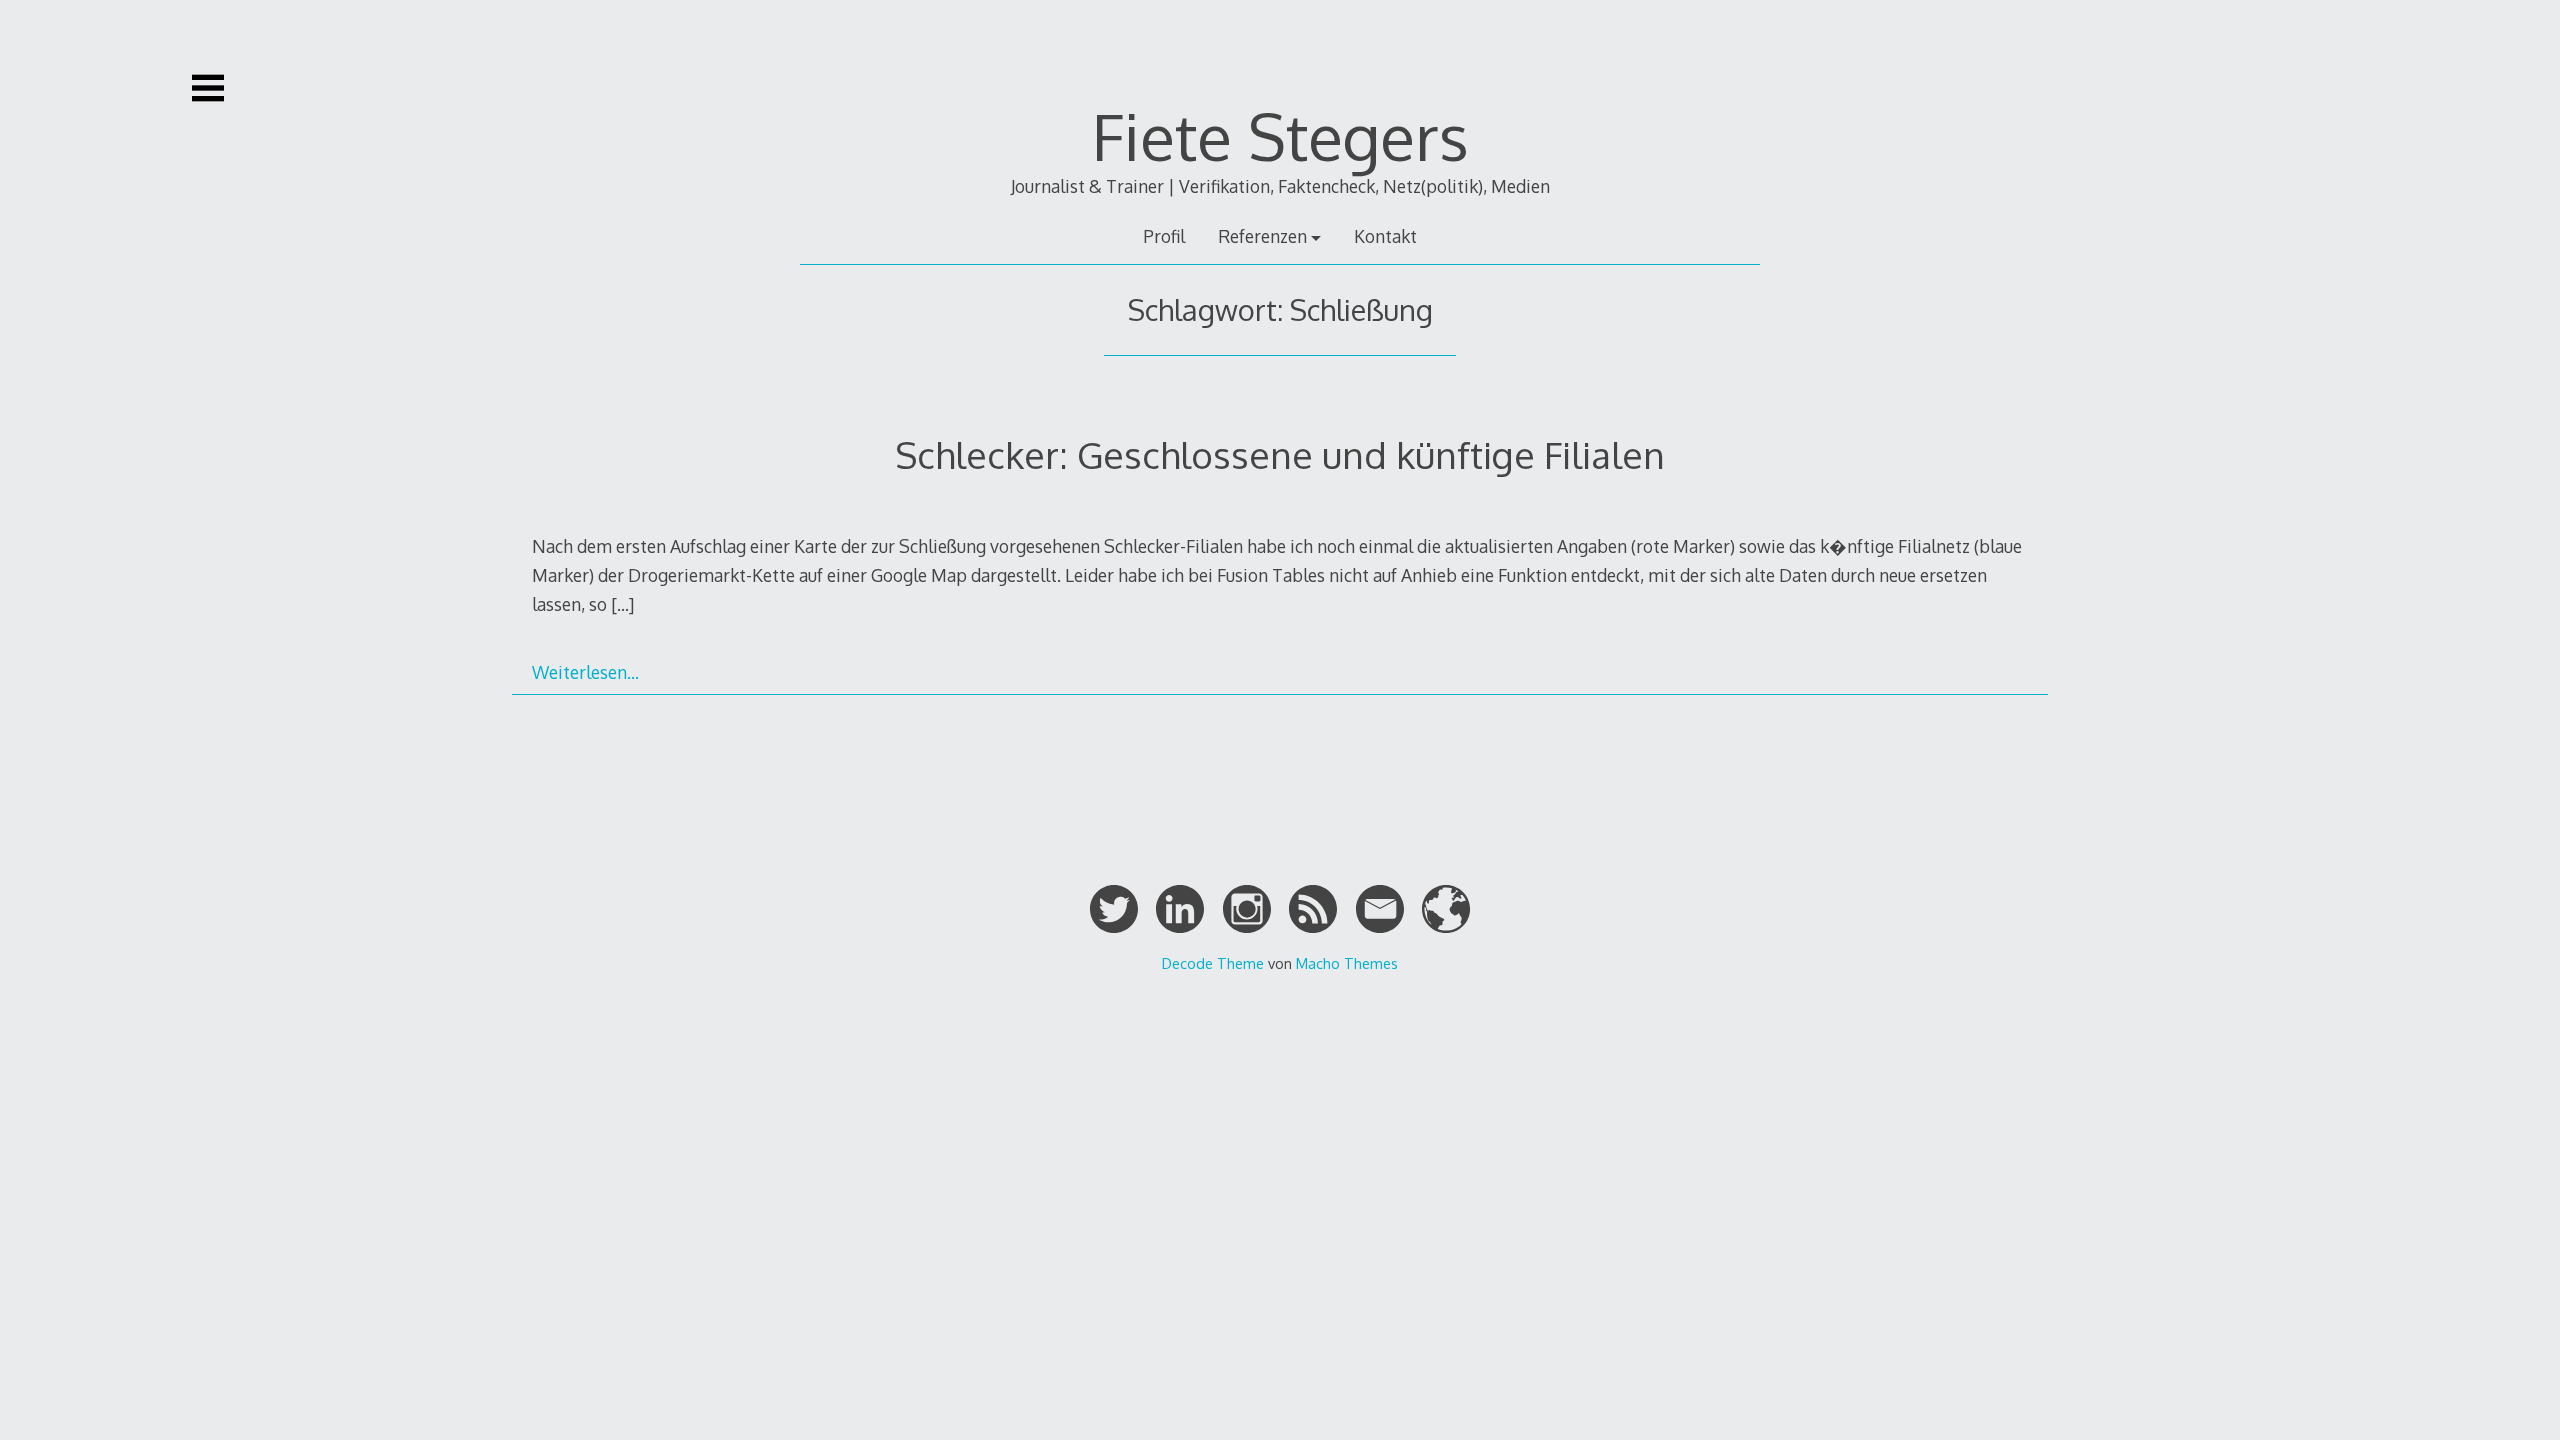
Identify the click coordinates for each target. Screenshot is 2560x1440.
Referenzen (1262, 236)
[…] (622, 604)
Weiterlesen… (585, 672)
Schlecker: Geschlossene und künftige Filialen (1280, 454)
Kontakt (1385, 236)
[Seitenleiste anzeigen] (208, 88)
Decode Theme (1213, 963)
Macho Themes (1347, 963)
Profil (1164, 236)
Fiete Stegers (1280, 135)
